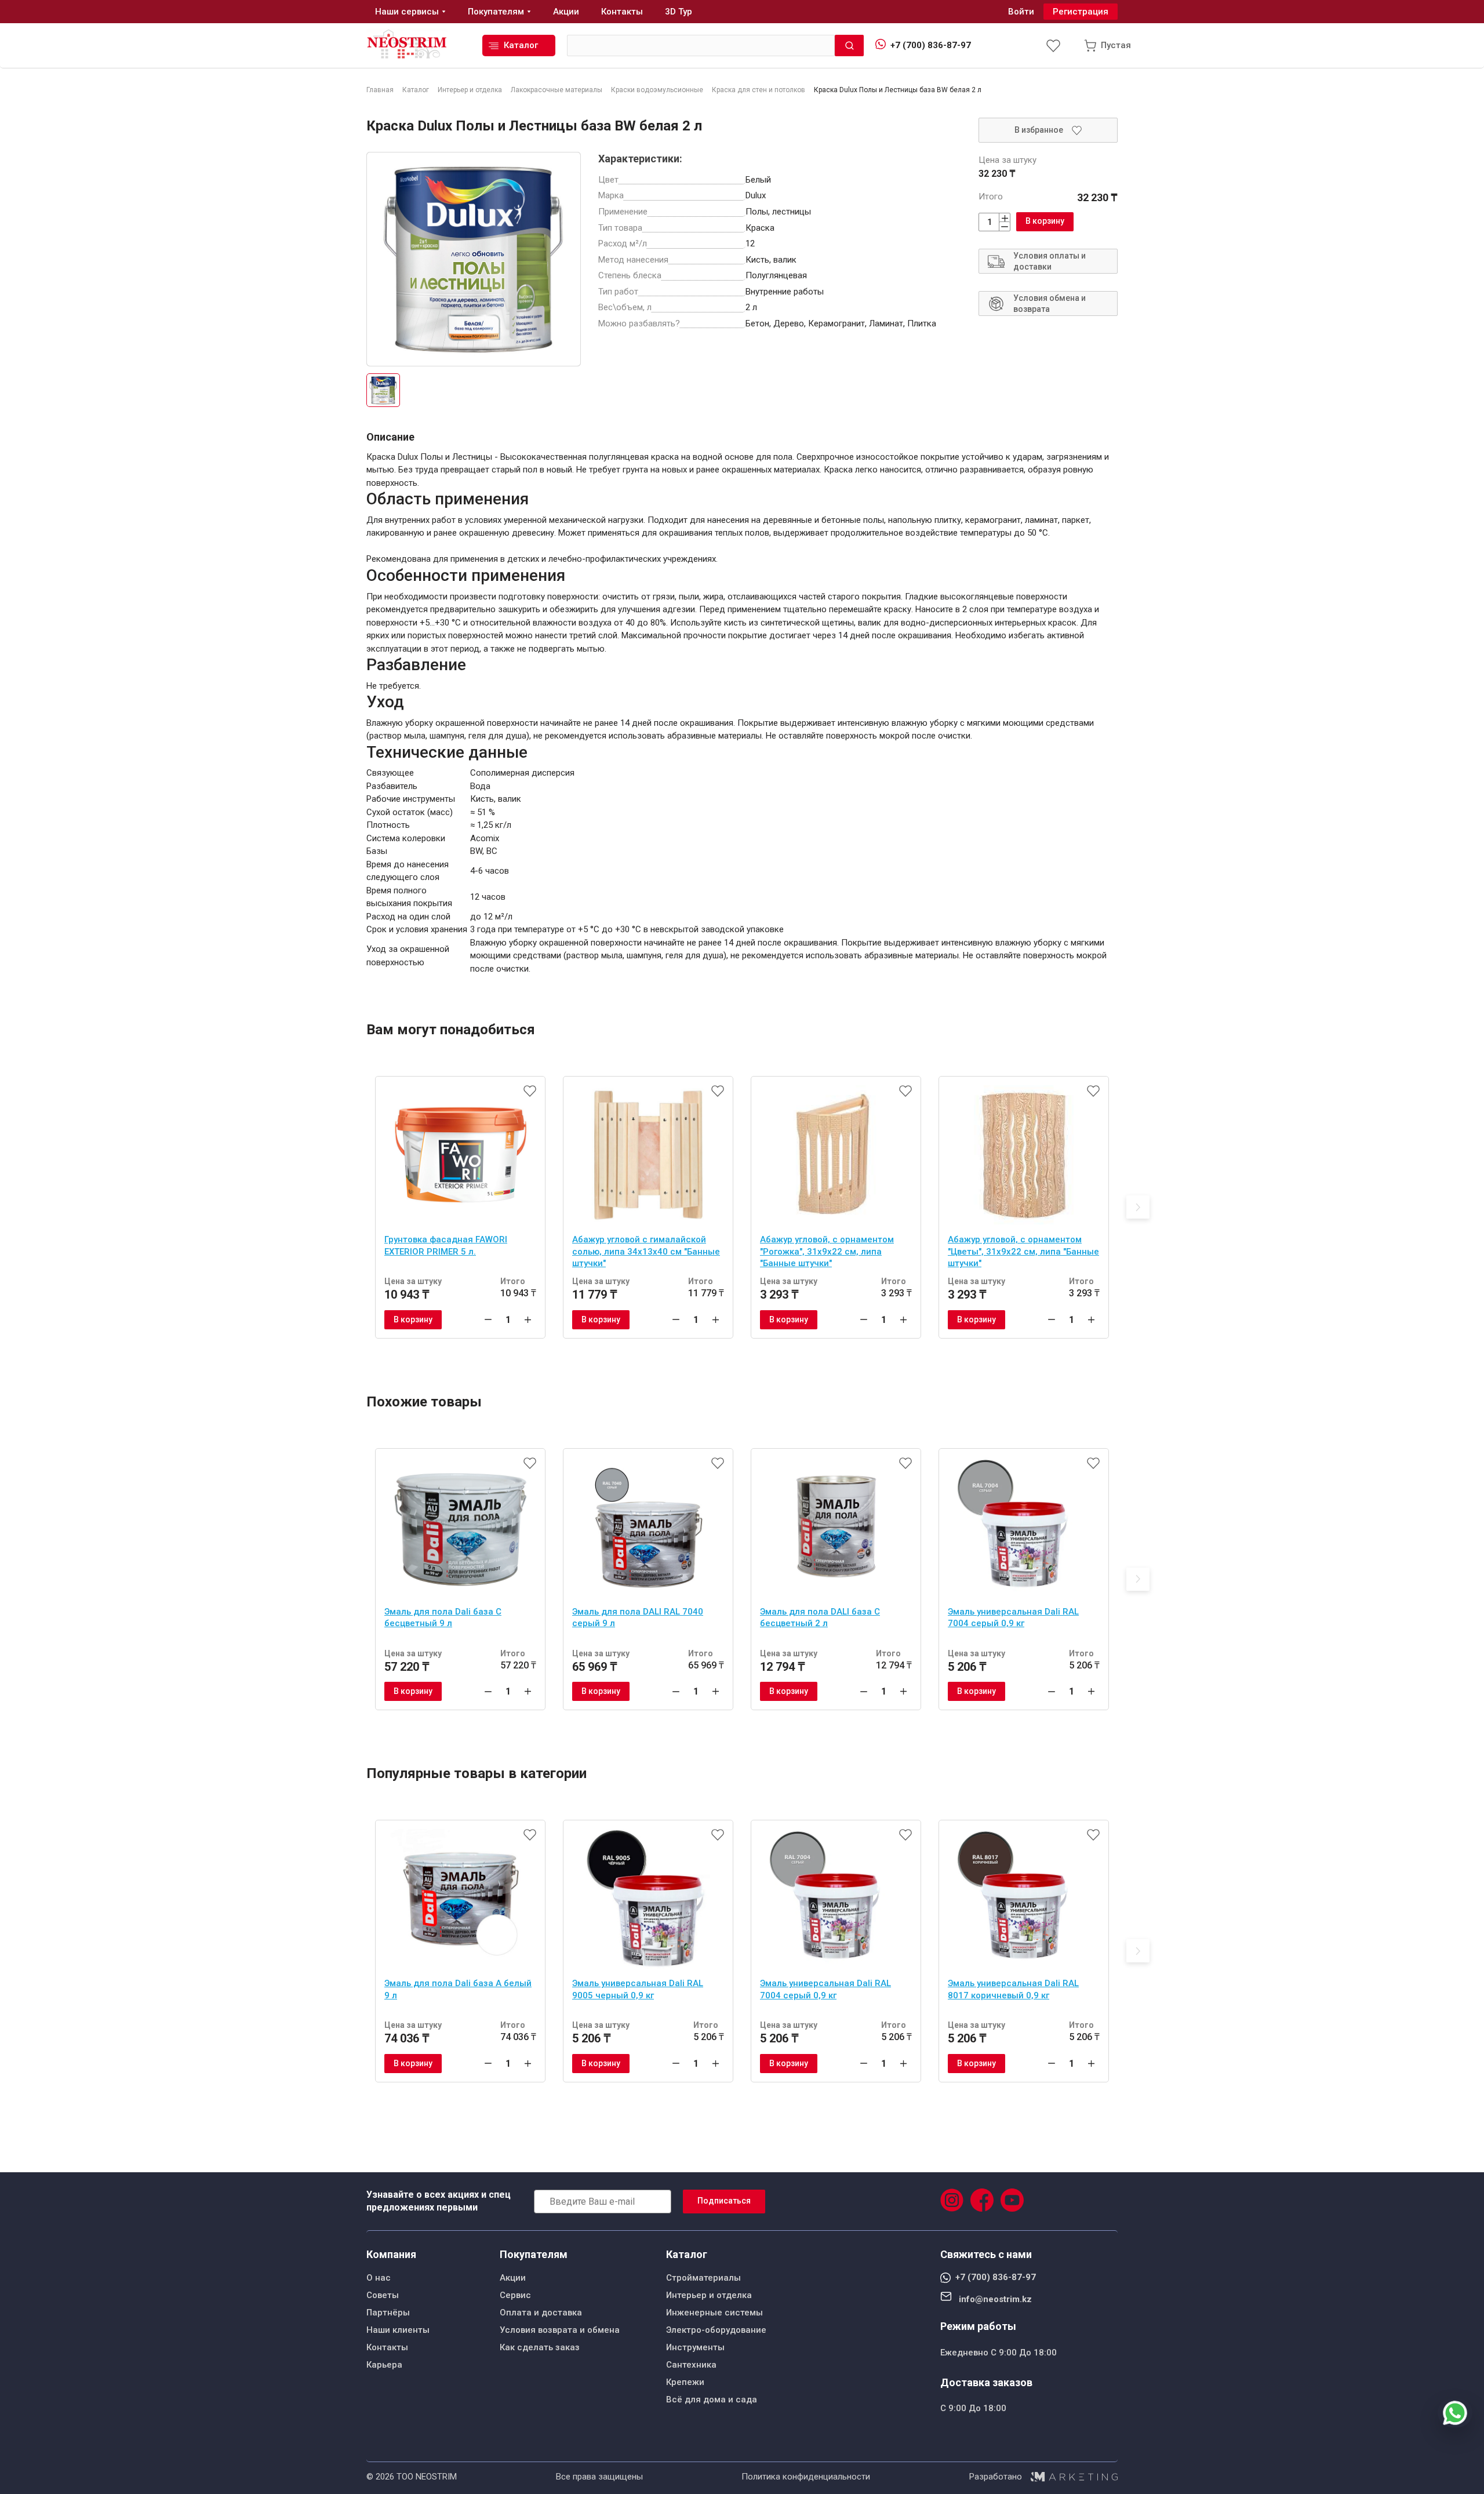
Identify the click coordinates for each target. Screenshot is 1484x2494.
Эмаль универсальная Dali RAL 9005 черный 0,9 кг (638, 1989)
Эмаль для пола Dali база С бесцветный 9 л (443, 1618)
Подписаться (724, 2201)
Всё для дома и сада (712, 2400)
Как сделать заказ (540, 2347)
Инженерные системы (714, 2313)
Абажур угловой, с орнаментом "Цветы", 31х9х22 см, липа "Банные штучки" (1023, 1251)
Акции (513, 2278)
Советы (383, 2295)
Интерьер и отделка (709, 2295)
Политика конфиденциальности (806, 2477)
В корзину (1045, 221)
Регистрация (1081, 12)
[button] (1138, 1207)
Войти (1021, 12)
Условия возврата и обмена (560, 2330)
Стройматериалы (703, 2278)
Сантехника (691, 2365)
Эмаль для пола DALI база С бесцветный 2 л (820, 1618)
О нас (379, 2278)
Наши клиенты (398, 2330)
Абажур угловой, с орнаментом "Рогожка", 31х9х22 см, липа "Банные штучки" (827, 1251)
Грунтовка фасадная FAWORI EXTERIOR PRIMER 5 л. (446, 1246)
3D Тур (679, 12)
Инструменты (695, 2347)
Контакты (387, 2347)
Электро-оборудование (716, 2330)
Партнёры (388, 2313)
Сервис (515, 2295)
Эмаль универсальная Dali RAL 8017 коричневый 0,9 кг (1013, 1989)
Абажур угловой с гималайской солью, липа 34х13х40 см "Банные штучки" (646, 1251)
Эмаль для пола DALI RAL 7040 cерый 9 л (638, 1618)
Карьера (384, 2365)
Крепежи (685, 2382)
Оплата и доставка (541, 2313)
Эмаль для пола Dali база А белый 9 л (458, 1989)
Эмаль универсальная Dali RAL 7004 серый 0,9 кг (1013, 1618)
